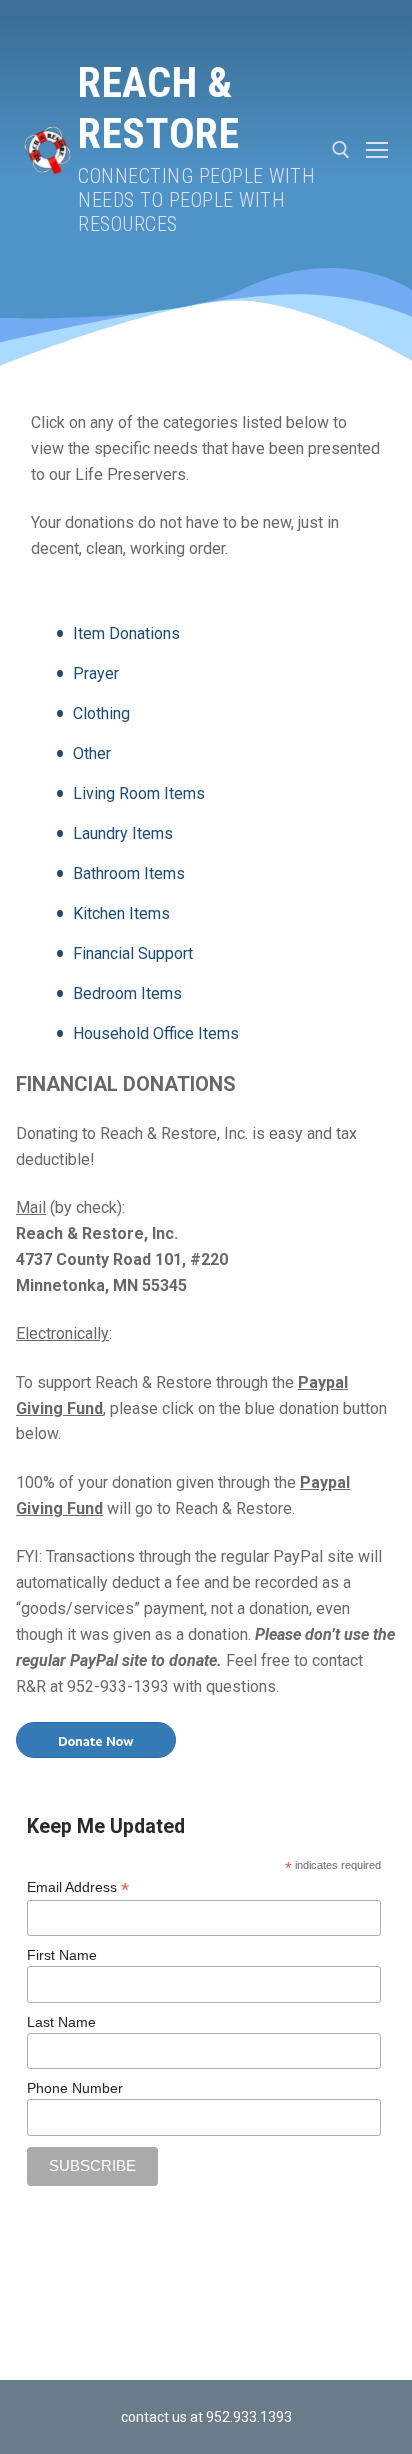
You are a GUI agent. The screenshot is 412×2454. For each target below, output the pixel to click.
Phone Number (75, 2088)
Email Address (78, 1887)
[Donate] (96, 1738)
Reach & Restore (158, 108)
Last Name (61, 2022)
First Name (62, 1955)
